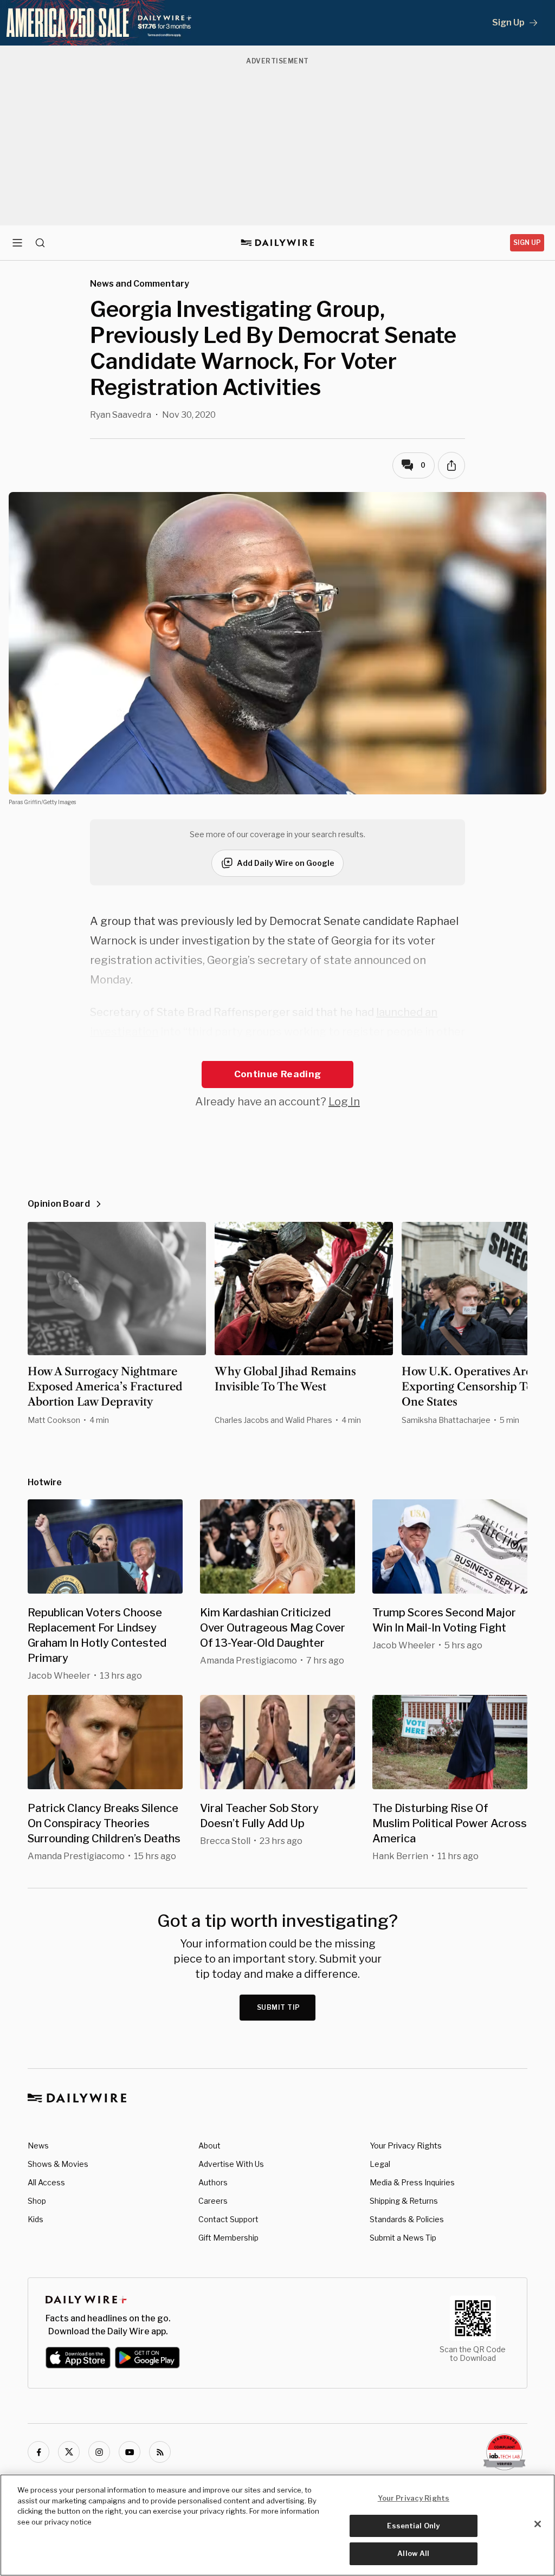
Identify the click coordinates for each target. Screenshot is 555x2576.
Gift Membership (228, 2238)
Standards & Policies (407, 2219)
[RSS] (160, 2452)
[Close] (538, 2524)
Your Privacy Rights (406, 2146)
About (209, 2145)
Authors (213, 2182)
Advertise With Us (231, 2164)
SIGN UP (527, 242)
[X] (69, 2452)
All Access (46, 2182)
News (38, 2145)
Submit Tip (279, 2007)
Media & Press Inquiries (412, 2182)
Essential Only (413, 2526)
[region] (277, 2525)
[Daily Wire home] (278, 243)
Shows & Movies (58, 2164)
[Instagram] (99, 2452)
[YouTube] (130, 2452)
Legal (380, 2164)
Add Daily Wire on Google (286, 863)
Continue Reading (277, 1074)
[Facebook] (38, 2452)
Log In (344, 1102)
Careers (213, 2201)
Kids (36, 2219)
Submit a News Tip (403, 2238)
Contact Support (228, 2219)
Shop (37, 2201)
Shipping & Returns (404, 2201)
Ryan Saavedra (121, 415)
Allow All (413, 2553)
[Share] (451, 465)
